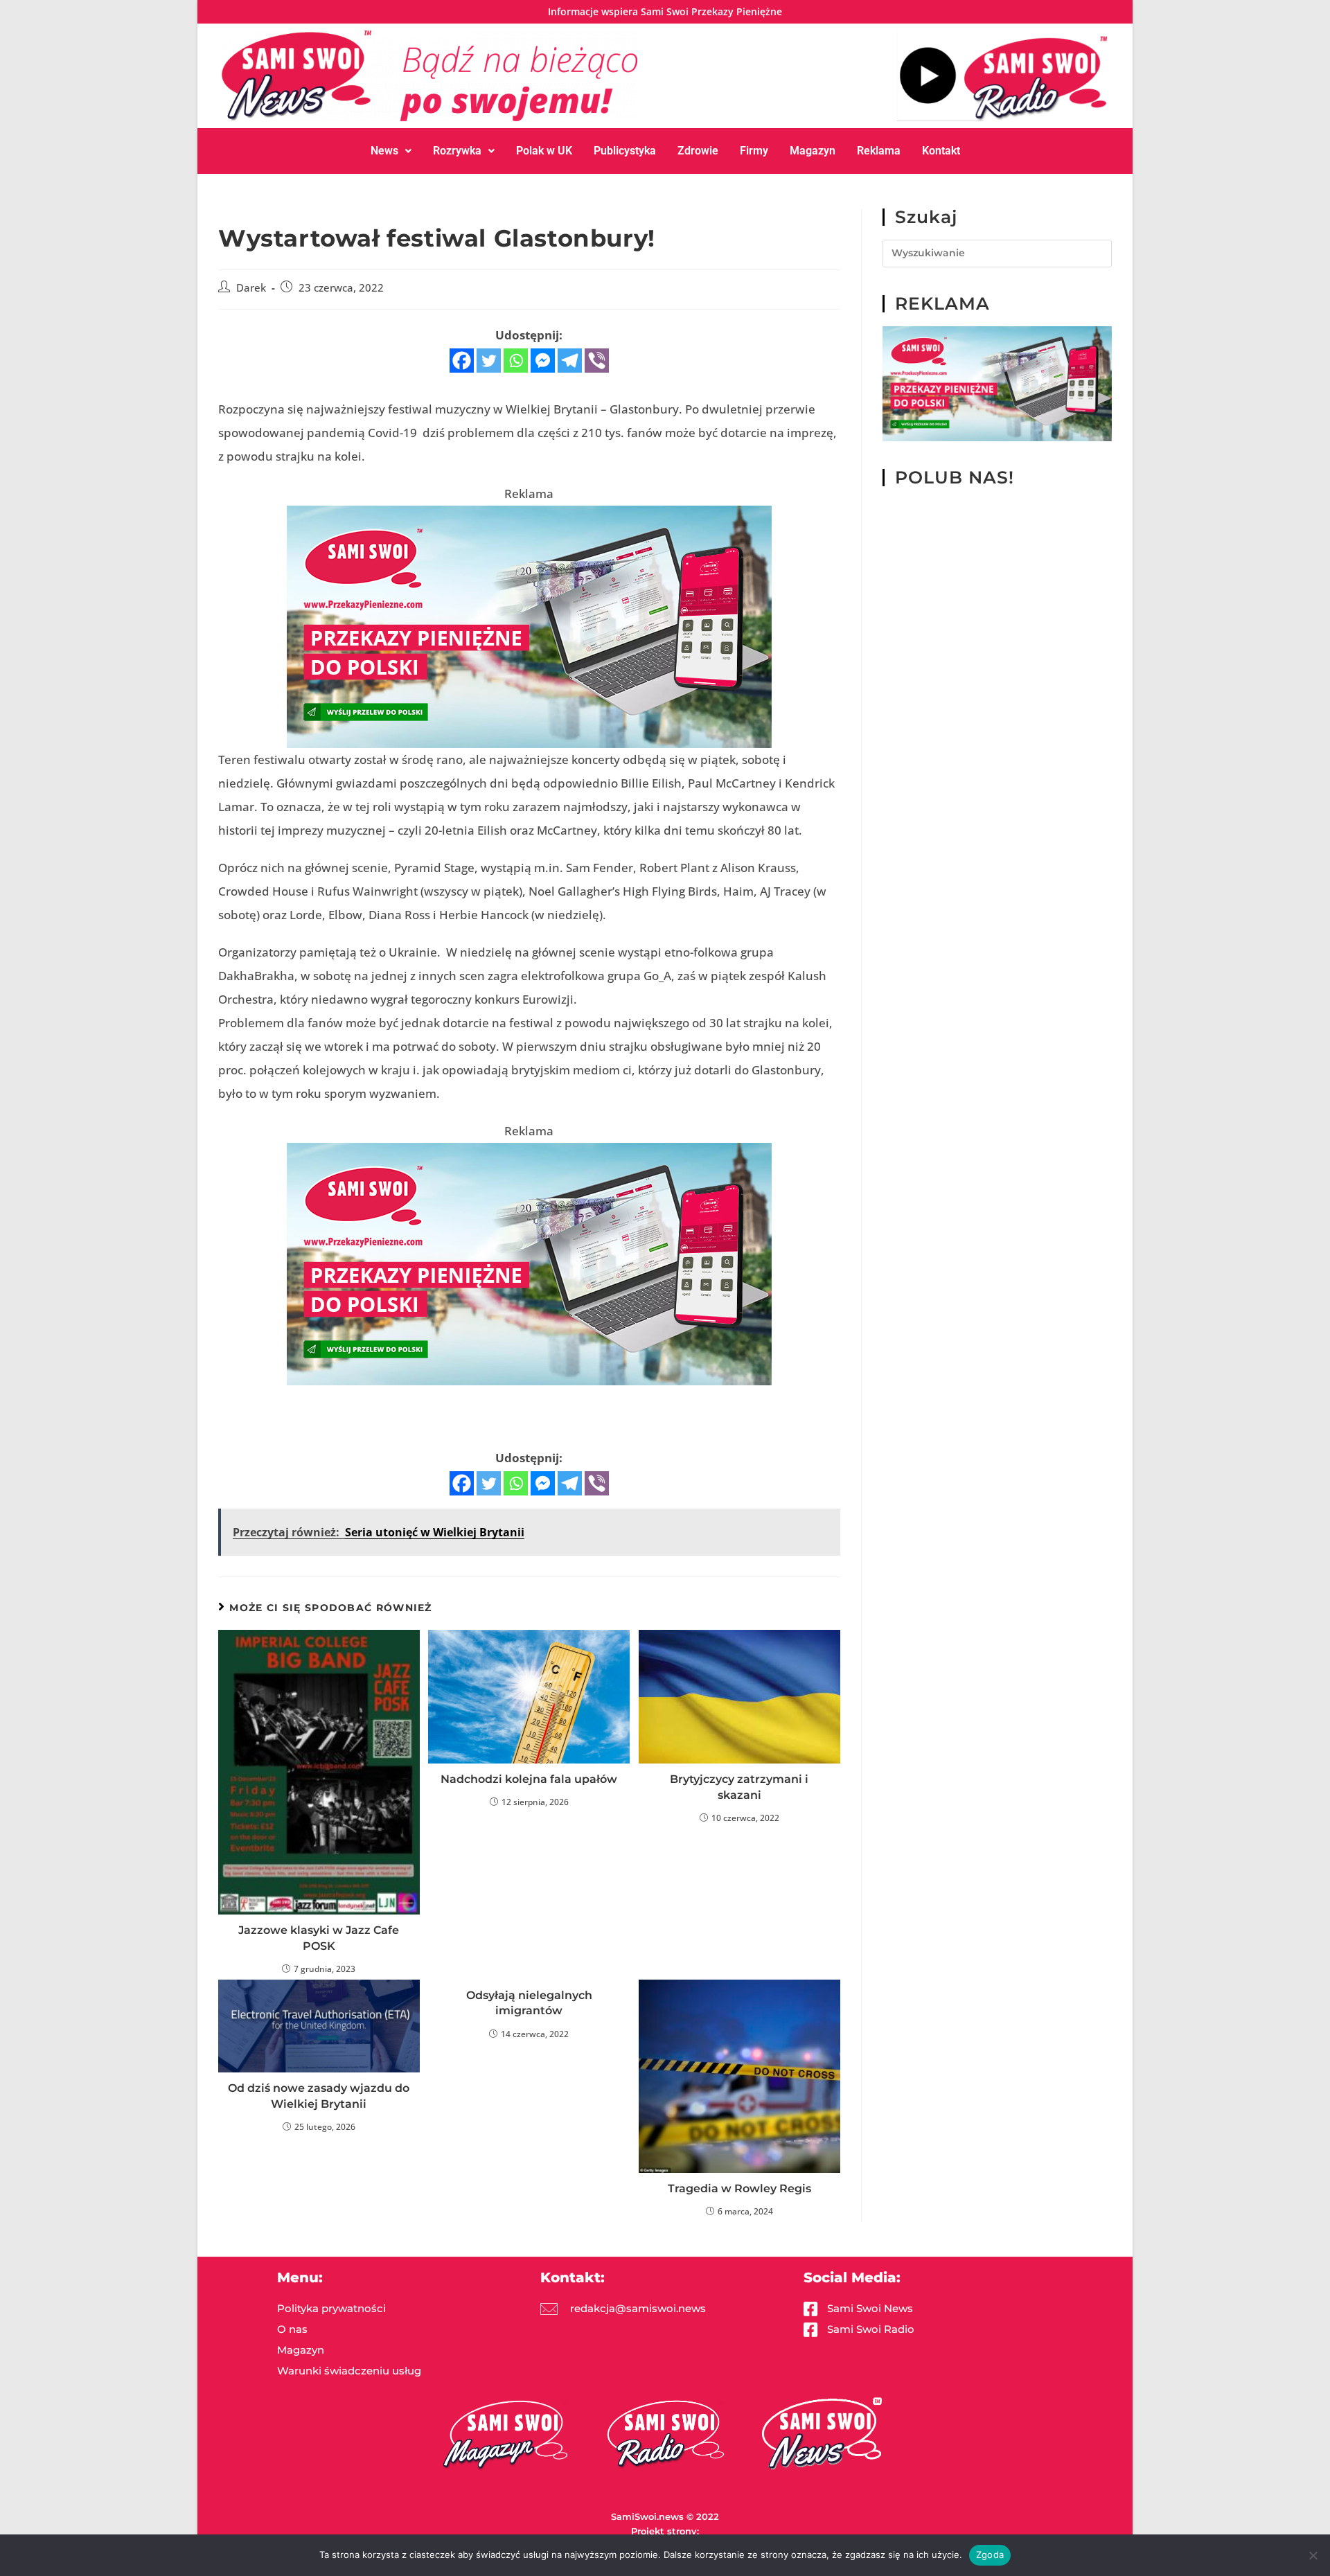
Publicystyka (625, 151)
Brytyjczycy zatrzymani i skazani (739, 1787)
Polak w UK (544, 151)
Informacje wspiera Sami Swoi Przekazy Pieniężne (665, 11)
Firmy (754, 151)
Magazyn (813, 151)
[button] (391, 151)
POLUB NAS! (955, 477)
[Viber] (597, 361)
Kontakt (941, 151)
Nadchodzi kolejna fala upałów (529, 1779)
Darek (251, 288)
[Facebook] (462, 361)
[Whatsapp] (516, 361)
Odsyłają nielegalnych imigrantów (529, 2003)
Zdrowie (698, 151)
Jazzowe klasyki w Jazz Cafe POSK (319, 1938)
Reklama (879, 151)
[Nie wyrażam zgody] (1313, 2555)
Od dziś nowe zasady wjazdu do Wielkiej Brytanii (319, 2096)
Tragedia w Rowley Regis (739, 2188)
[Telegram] (570, 361)
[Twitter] (489, 361)
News (384, 151)
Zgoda (990, 2555)
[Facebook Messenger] (543, 361)
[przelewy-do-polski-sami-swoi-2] (529, 626)
